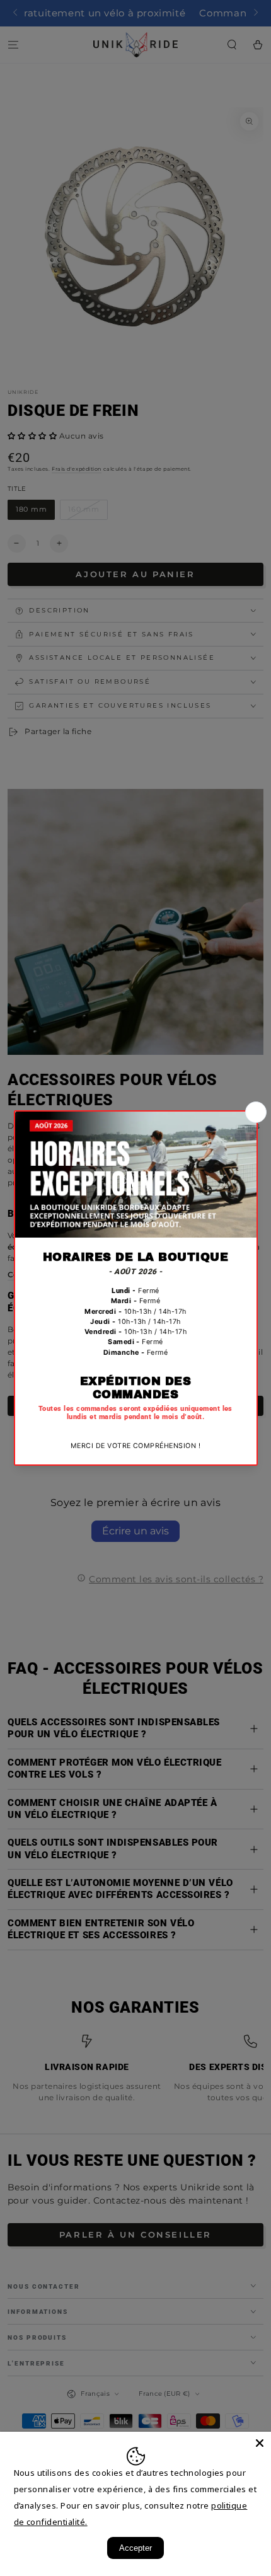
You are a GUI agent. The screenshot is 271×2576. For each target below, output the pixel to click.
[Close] (260, 2443)
